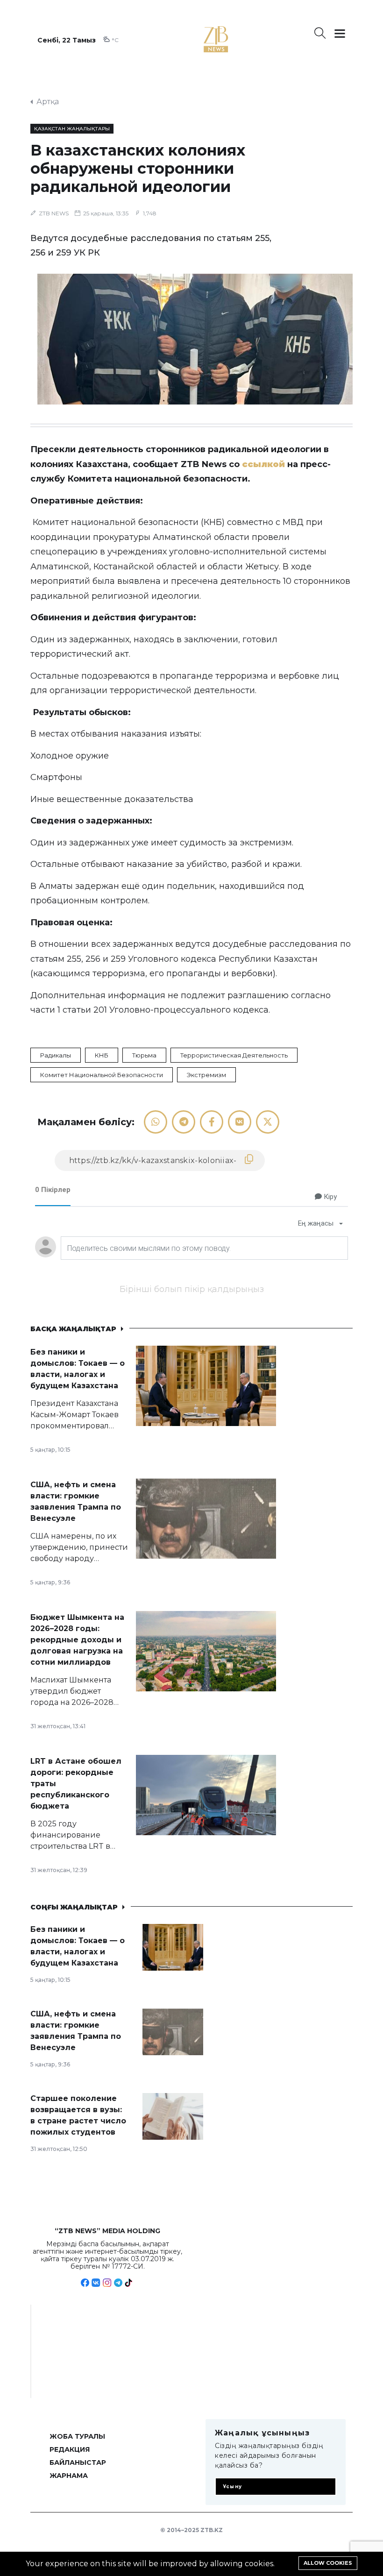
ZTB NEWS (54, 213)
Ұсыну (232, 2487)
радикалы (56, 1055)
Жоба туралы (77, 2436)
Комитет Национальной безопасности (102, 1075)
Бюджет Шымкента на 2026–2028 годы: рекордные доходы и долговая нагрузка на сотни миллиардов (77, 1640)
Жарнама (69, 2476)
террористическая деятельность (234, 1055)
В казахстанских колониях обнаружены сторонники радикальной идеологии (138, 168)
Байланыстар (78, 2462)
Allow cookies (328, 2563)
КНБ (102, 1055)
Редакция (70, 2449)
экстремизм (206, 1075)
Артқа (48, 102)
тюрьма (144, 1055)
